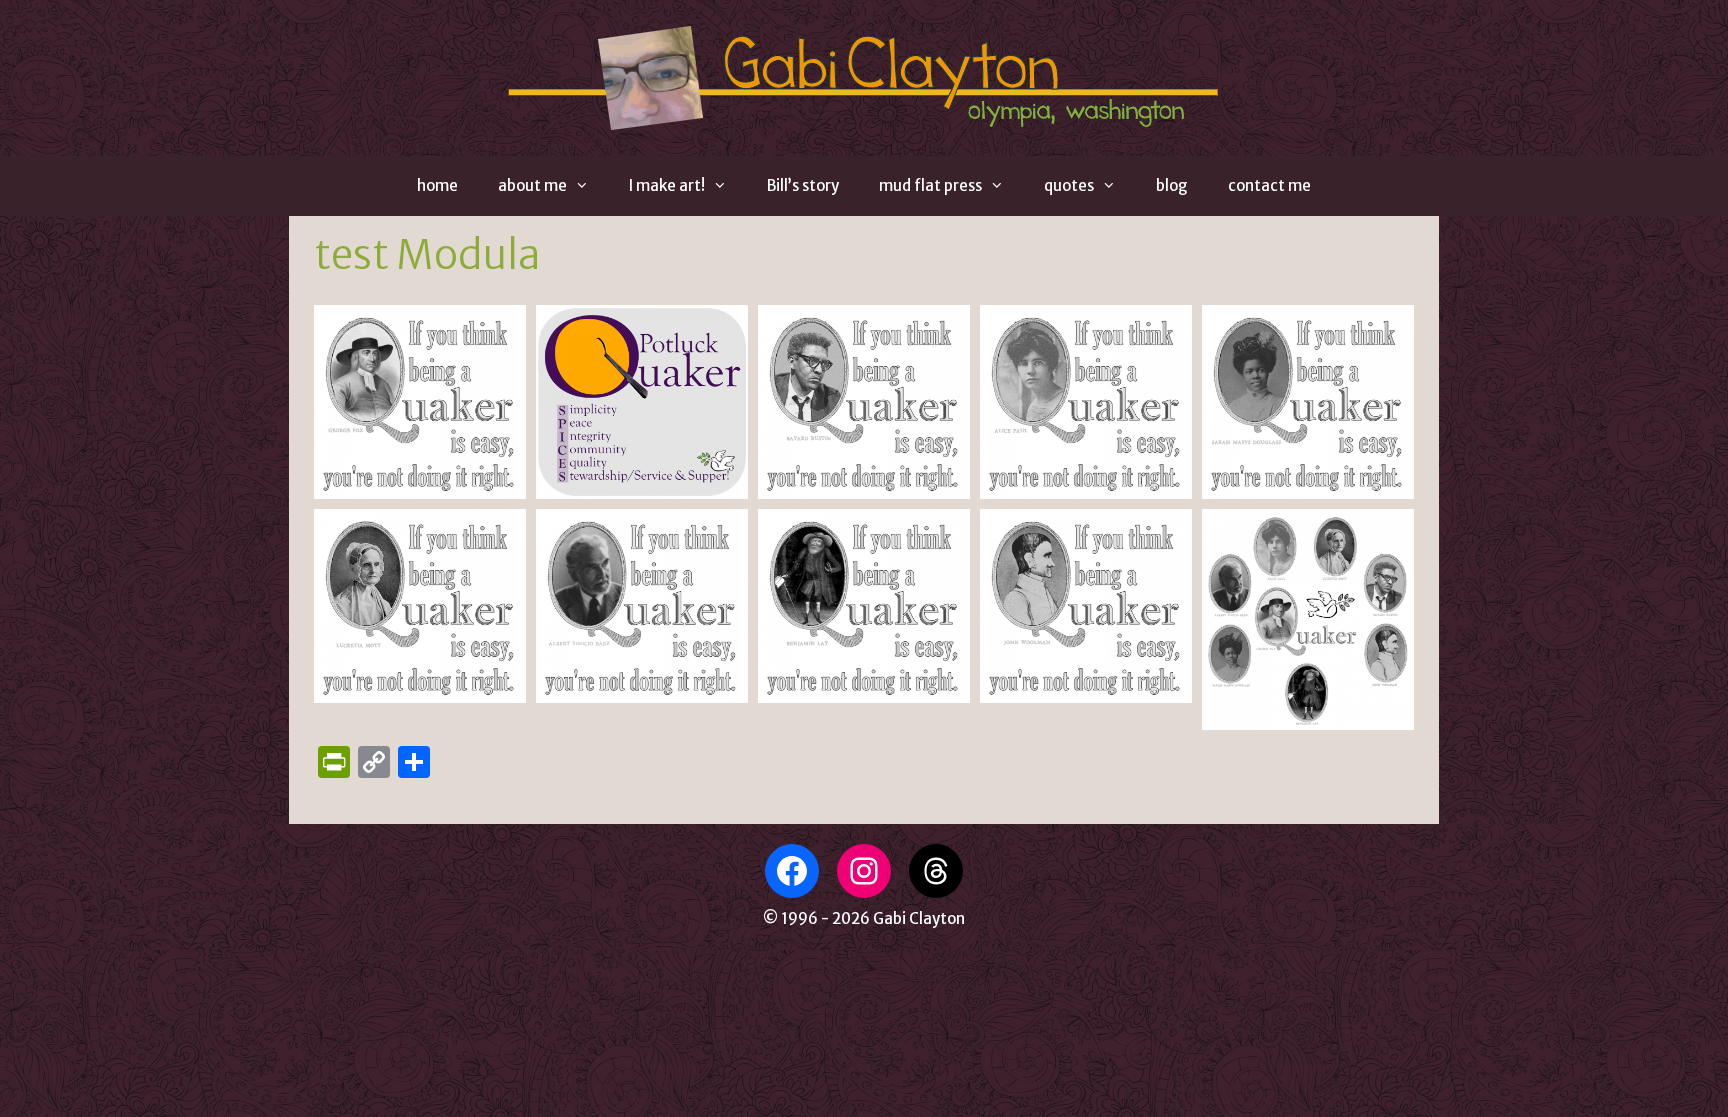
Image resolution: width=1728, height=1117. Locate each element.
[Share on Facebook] (497, 486)
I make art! (667, 185)
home (437, 185)
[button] (420, 402)
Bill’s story (803, 185)
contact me (1269, 185)
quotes (1069, 185)
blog (1172, 185)
